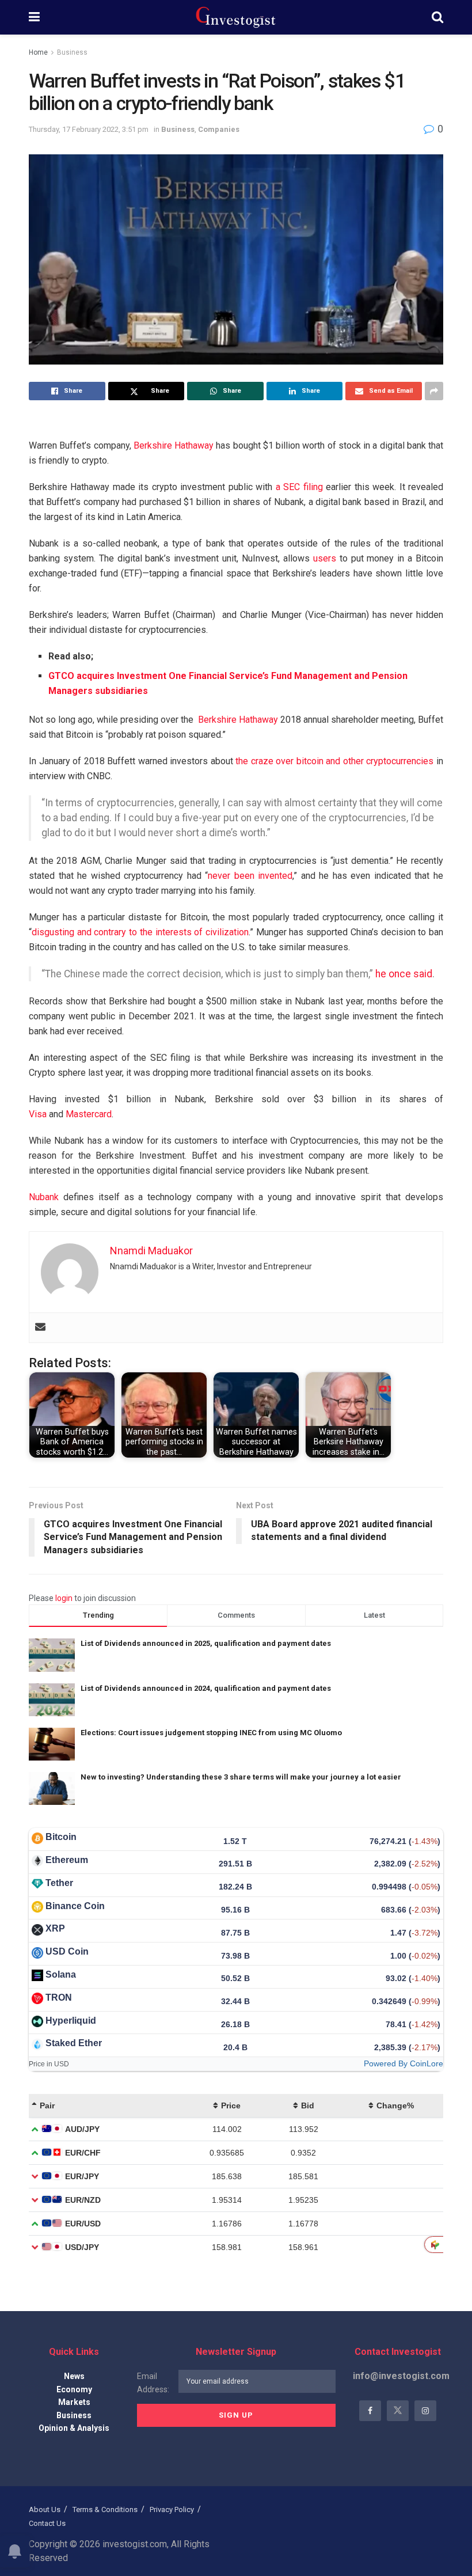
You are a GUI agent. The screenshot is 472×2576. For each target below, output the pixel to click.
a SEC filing (299, 487)
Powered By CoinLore (404, 2063)
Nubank (44, 1197)
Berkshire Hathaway (174, 445)
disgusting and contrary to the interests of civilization (140, 932)
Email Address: (153, 2382)
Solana (61, 1974)
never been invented (250, 876)
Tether (59, 1883)
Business (72, 52)
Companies (219, 129)
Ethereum (67, 1860)
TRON (59, 1998)
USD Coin (67, 1951)
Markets (74, 2402)
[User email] (40, 1328)
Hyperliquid (71, 2021)
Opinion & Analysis (74, 2428)
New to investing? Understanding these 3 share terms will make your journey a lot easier (241, 1777)
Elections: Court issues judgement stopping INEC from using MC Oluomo (211, 1733)
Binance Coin (75, 1906)
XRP (55, 1928)
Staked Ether (74, 2043)
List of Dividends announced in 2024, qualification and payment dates (206, 1688)
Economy (74, 2389)
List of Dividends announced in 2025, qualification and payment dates (206, 1643)
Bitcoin (61, 1837)
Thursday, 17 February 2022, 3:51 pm (89, 129)
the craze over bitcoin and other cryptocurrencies (334, 761)
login (64, 1598)
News (74, 2376)
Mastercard (89, 1114)
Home (38, 52)
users (325, 558)
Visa (38, 1114)
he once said (404, 974)
